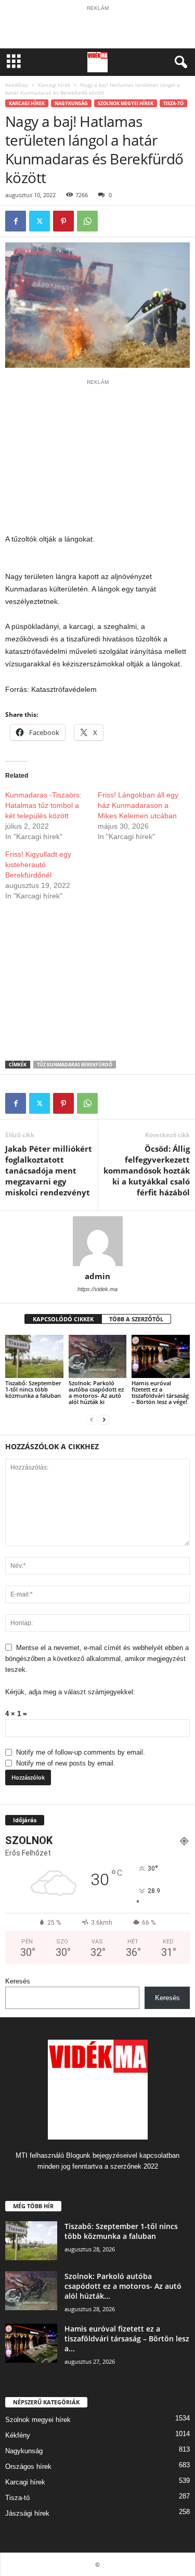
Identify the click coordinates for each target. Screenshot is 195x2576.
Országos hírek (28, 2466)
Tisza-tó (173, 103)
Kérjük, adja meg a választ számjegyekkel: (70, 1692)
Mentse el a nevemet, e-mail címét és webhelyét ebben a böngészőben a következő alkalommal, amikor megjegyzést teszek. (97, 1659)
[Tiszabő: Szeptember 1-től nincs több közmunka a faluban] (34, 1356)
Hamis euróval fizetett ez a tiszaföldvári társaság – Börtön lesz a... (127, 2339)
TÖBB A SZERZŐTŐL (136, 1319)
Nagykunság (71, 103)
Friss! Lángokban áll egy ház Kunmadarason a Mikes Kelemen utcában (138, 805)
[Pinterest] (63, 221)
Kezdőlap (17, 85)
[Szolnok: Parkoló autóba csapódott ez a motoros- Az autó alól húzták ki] (98, 1356)
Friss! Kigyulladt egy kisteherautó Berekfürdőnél (38, 865)
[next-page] (104, 1419)
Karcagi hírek (54, 85)
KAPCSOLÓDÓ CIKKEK (63, 1319)
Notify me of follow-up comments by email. (81, 1752)
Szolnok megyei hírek (126, 103)
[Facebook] (16, 221)
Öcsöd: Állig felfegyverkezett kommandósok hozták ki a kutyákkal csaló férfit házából (147, 1170)
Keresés (18, 1981)
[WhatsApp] (87, 221)
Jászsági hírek (27, 2513)
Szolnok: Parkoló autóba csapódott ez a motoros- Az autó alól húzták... (123, 2286)
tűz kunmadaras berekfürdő (75, 1065)
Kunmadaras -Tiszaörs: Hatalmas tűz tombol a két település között (43, 805)
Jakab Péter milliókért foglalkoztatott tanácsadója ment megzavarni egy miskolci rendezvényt (49, 1170)
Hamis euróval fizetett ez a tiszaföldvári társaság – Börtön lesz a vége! (160, 1392)
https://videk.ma (97, 1289)
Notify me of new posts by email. (66, 1763)
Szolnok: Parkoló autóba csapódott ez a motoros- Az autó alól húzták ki (96, 1392)
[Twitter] (40, 221)
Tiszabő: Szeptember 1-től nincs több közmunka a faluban (33, 1389)
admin (97, 1276)
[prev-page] (92, 1419)
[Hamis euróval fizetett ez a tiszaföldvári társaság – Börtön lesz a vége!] (161, 1356)
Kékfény (18, 2435)
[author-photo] (97, 1241)
